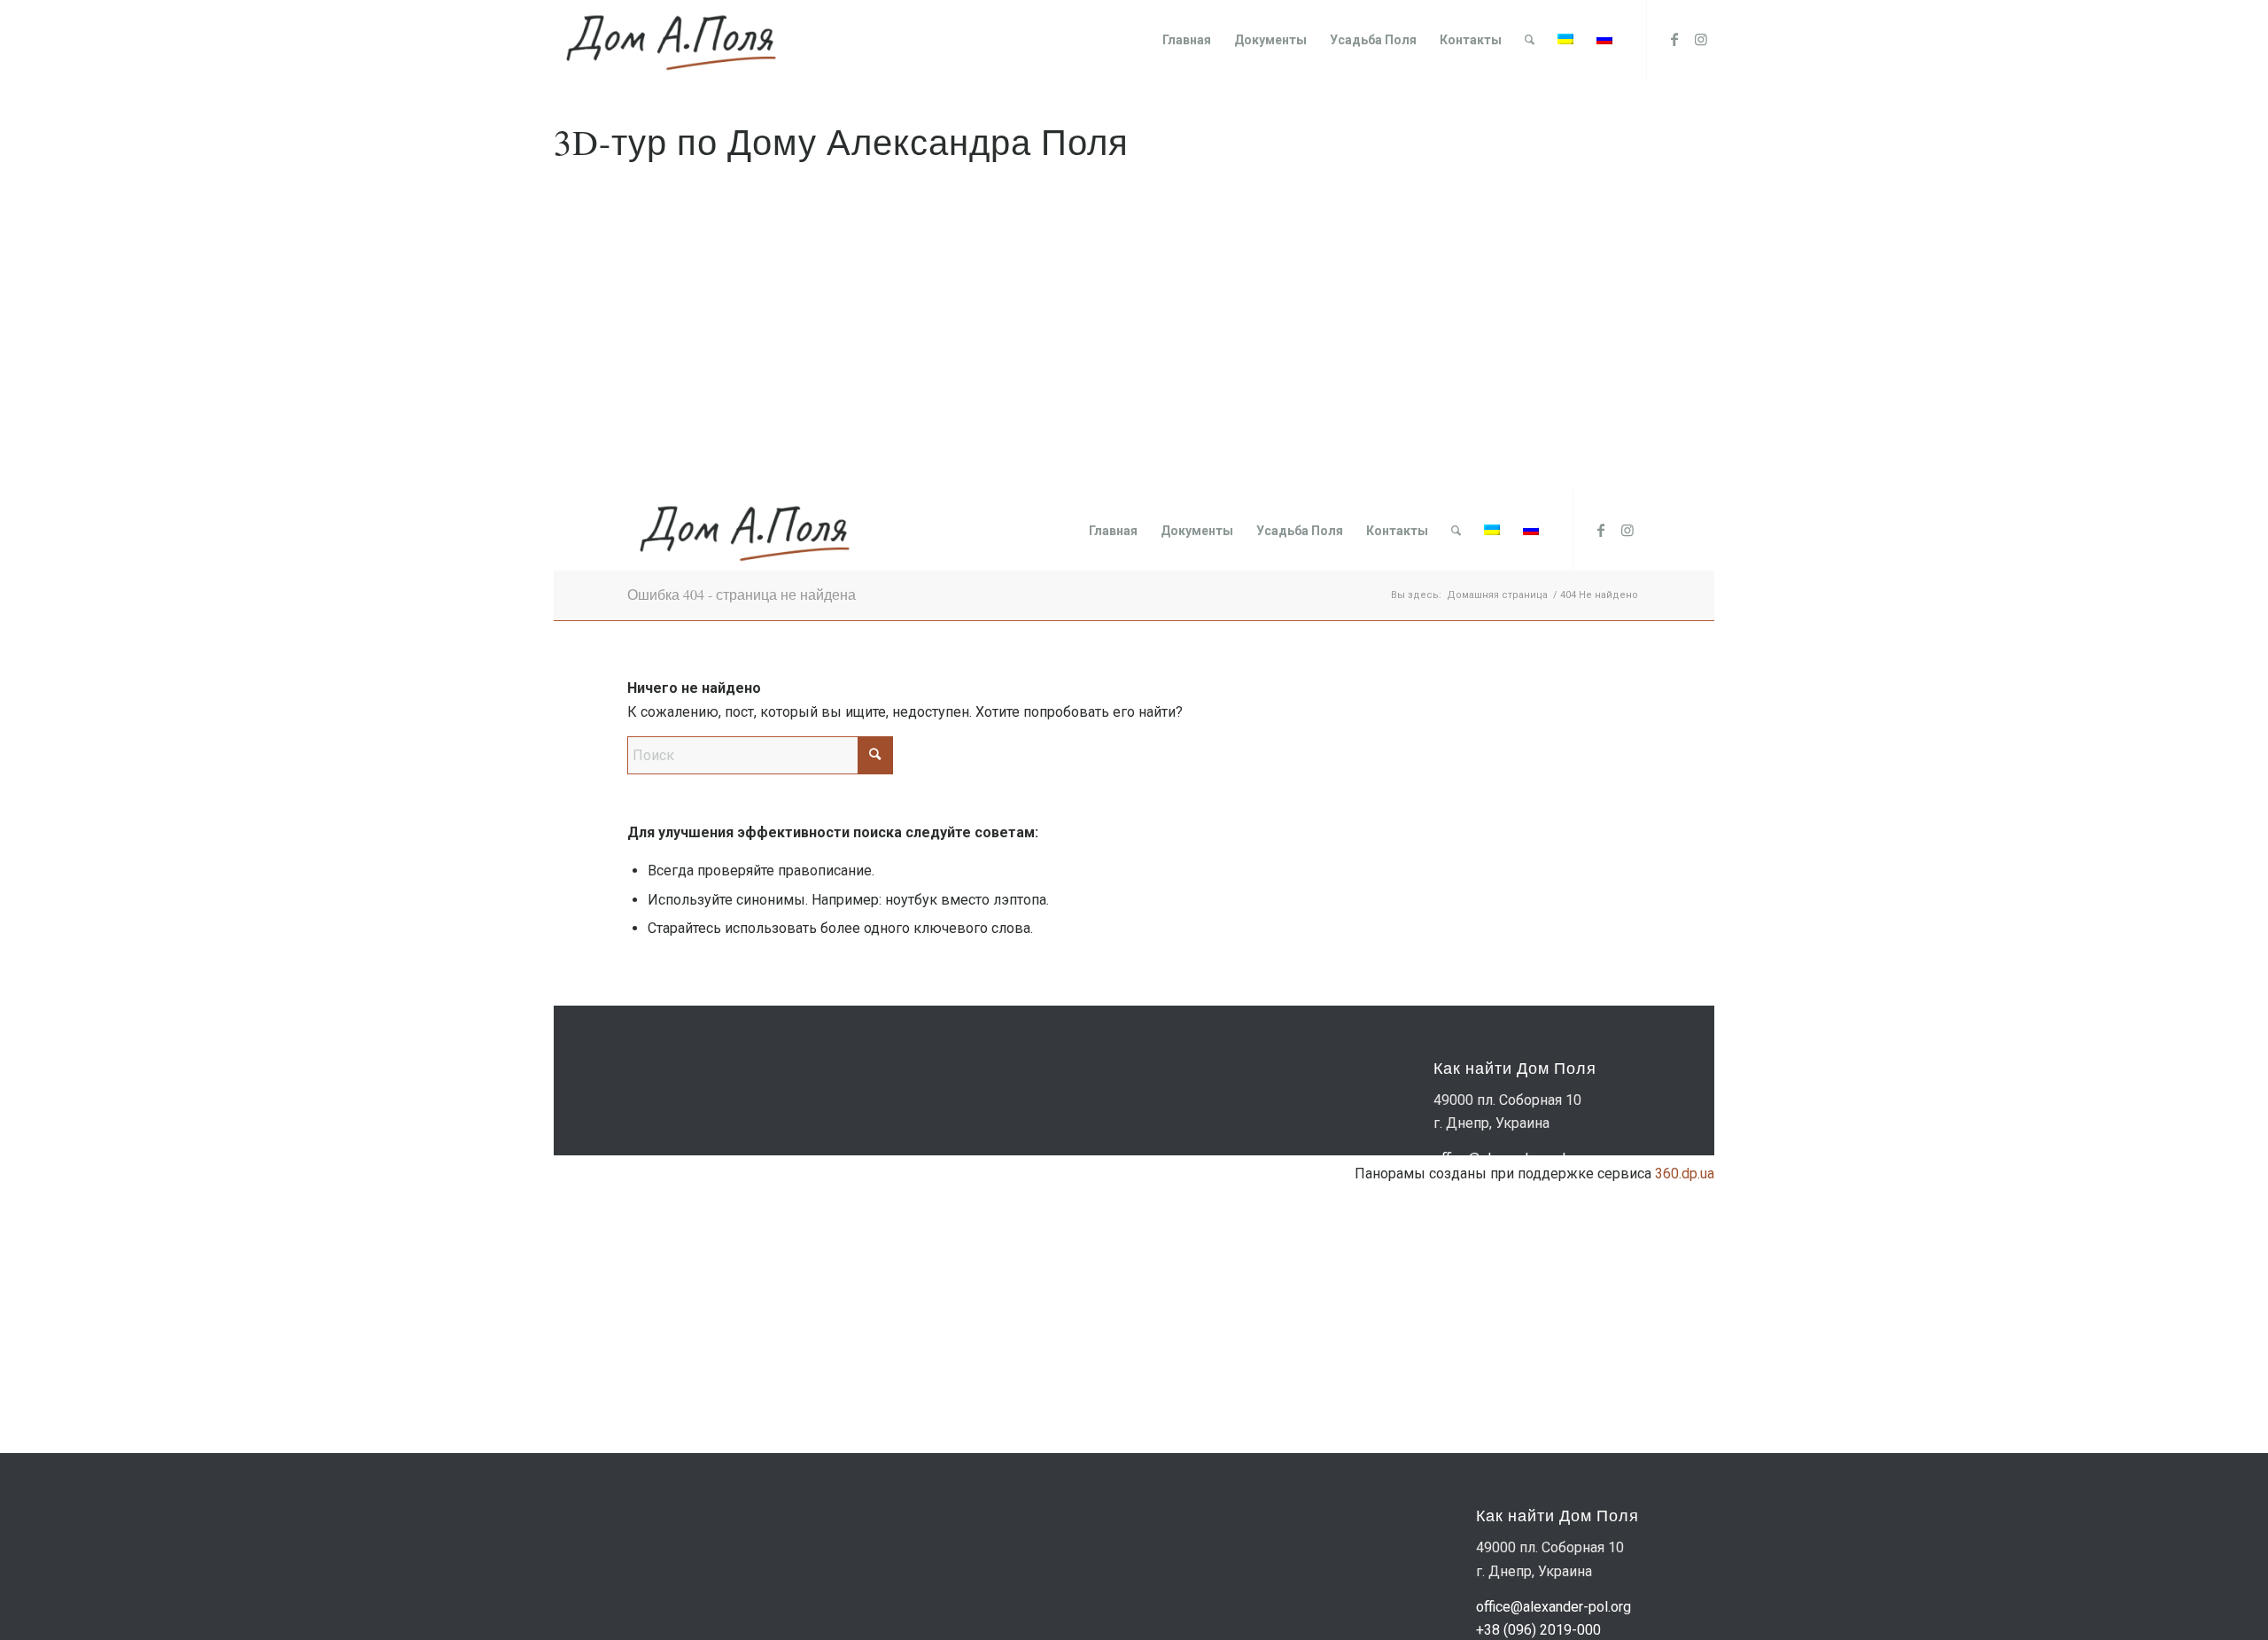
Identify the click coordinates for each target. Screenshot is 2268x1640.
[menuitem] (1187, 40)
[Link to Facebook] (1674, 39)
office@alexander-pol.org (1553, 1607)
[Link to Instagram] (1701, 39)
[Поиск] (1530, 40)
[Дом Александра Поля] (670, 40)
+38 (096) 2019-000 (1538, 1630)
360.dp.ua (1685, 1174)
